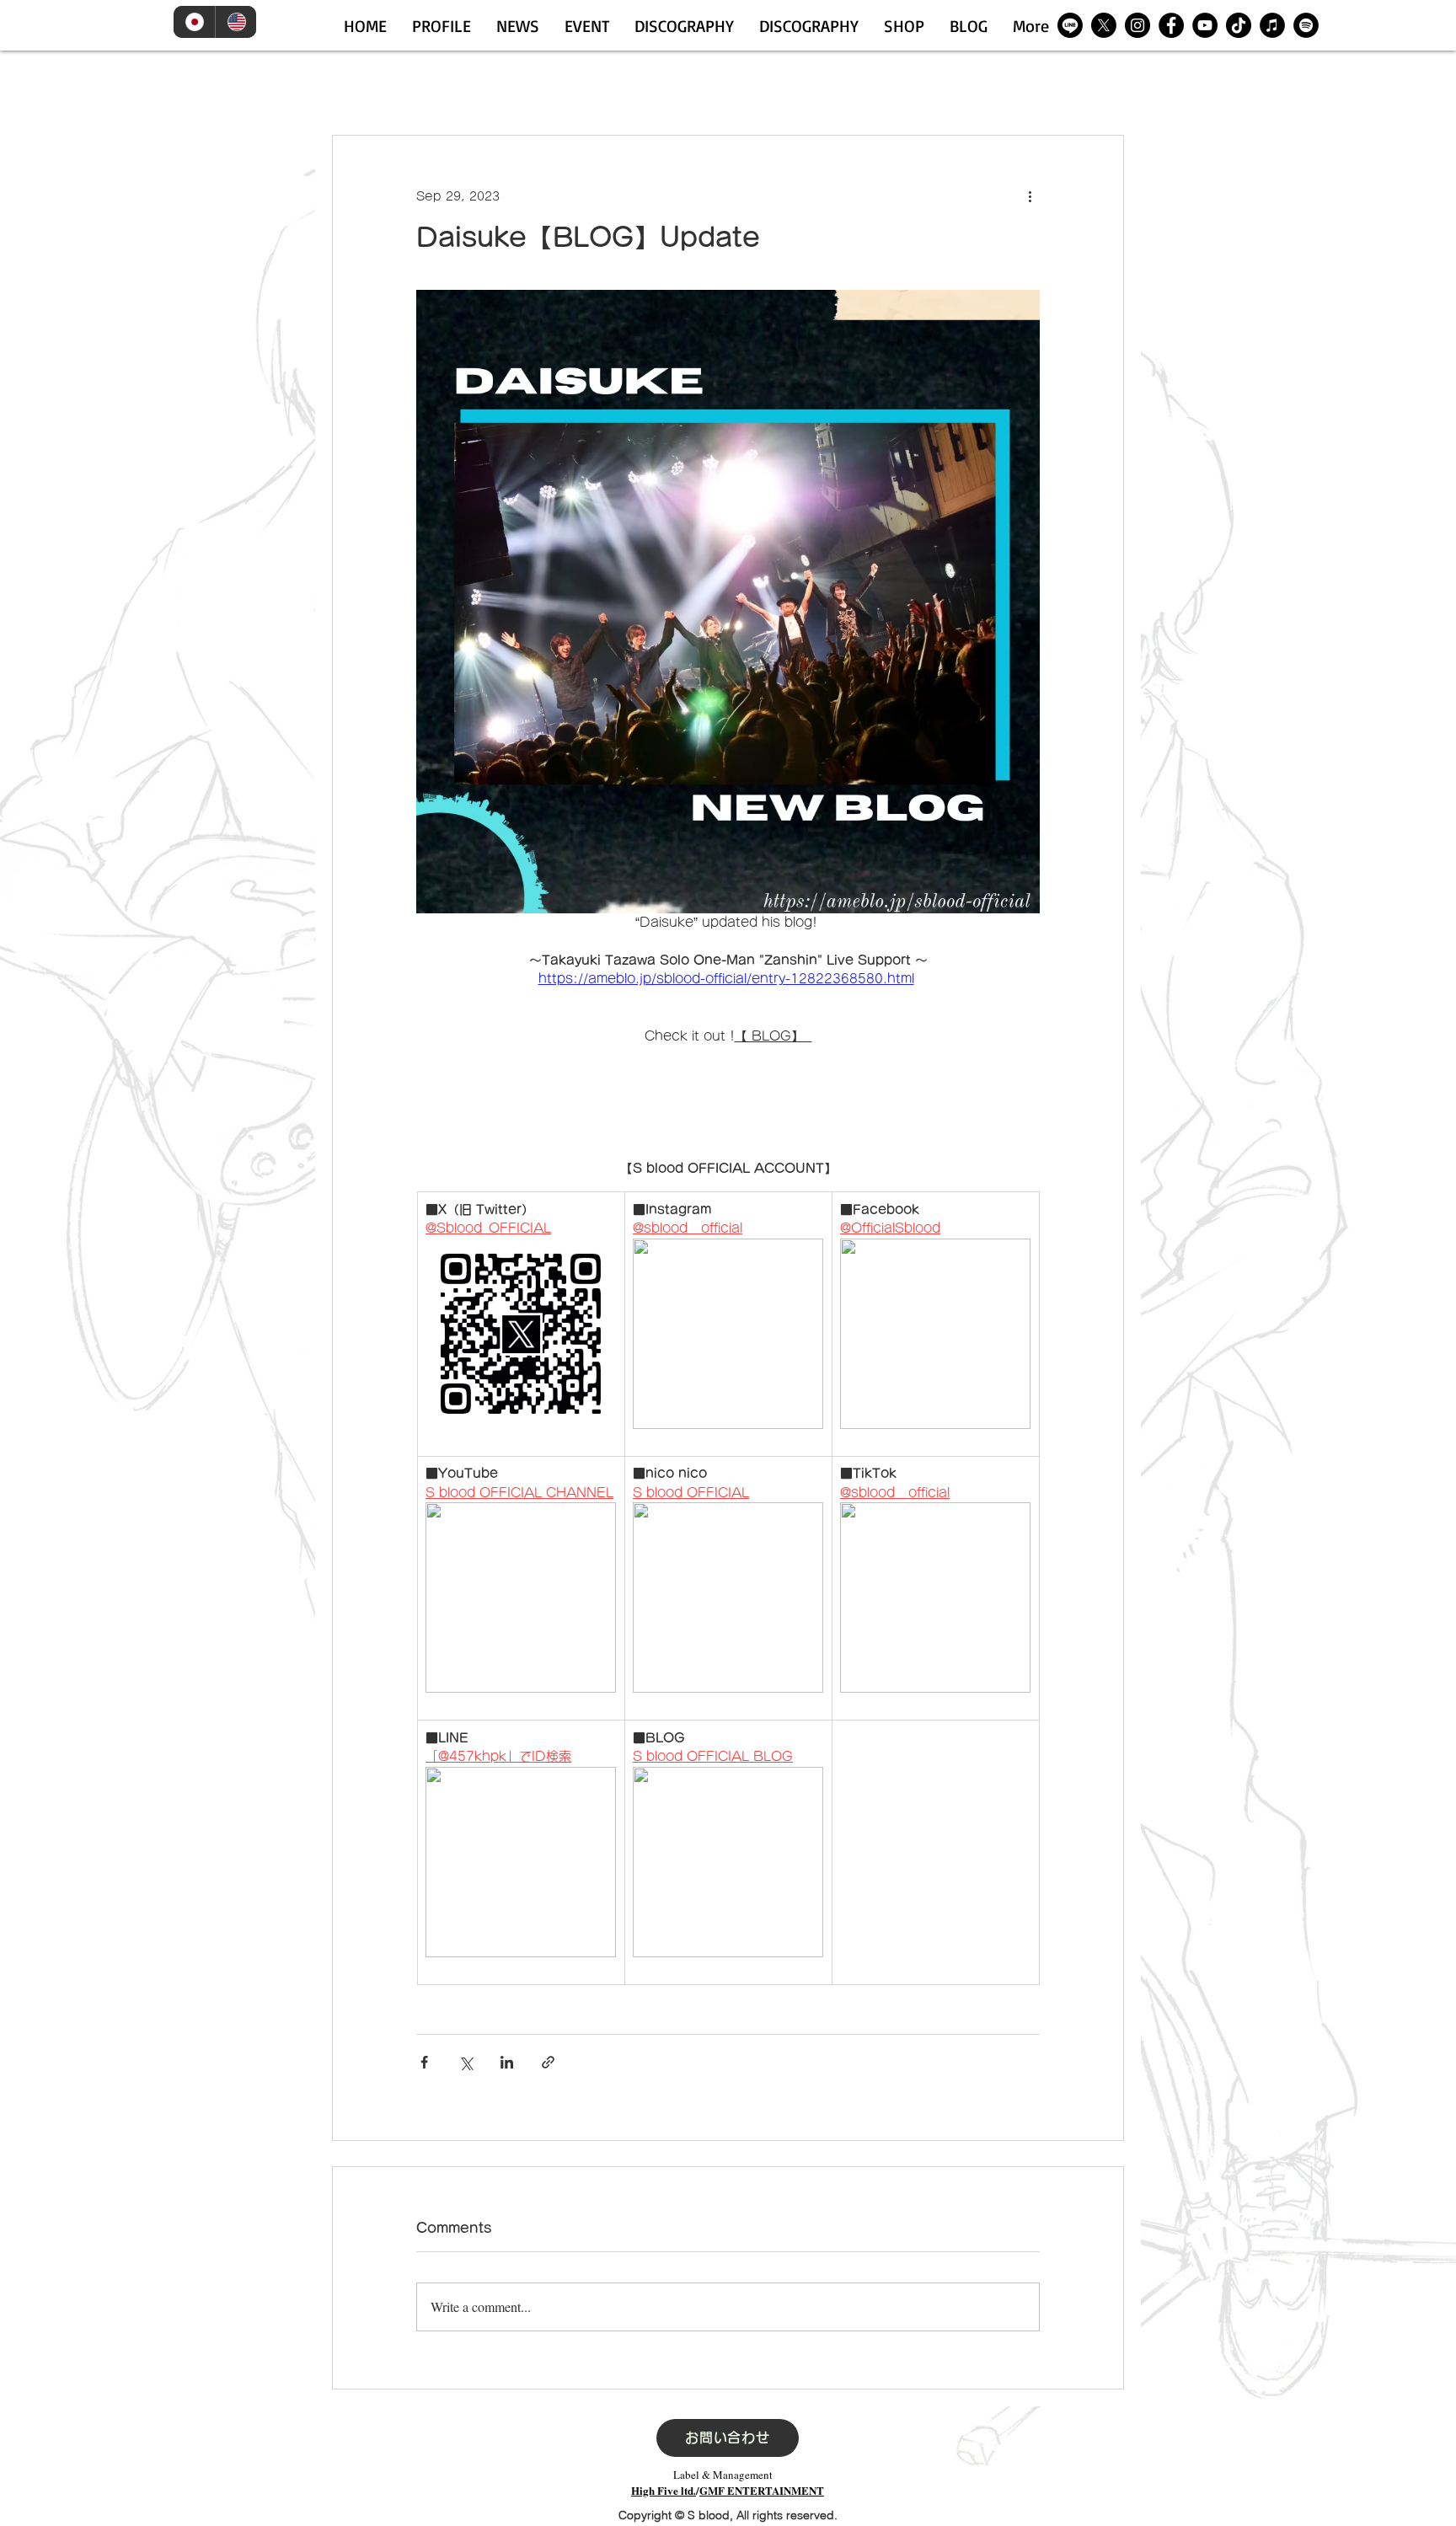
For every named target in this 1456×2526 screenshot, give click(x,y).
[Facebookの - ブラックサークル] (1171, 25)
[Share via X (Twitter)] (466, 2062)
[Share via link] (548, 2062)
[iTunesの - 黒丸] (1272, 25)
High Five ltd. (664, 2490)
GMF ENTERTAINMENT (762, 2490)
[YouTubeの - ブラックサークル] (1205, 25)
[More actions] (1030, 196)
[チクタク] (1239, 25)
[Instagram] (1137, 25)
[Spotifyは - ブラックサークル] (1306, 25)
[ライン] (1070, 25)
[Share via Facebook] (424, 2062)
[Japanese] (194, 22)
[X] (1104, 25)
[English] (236, 22)
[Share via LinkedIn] (507, 2062)
